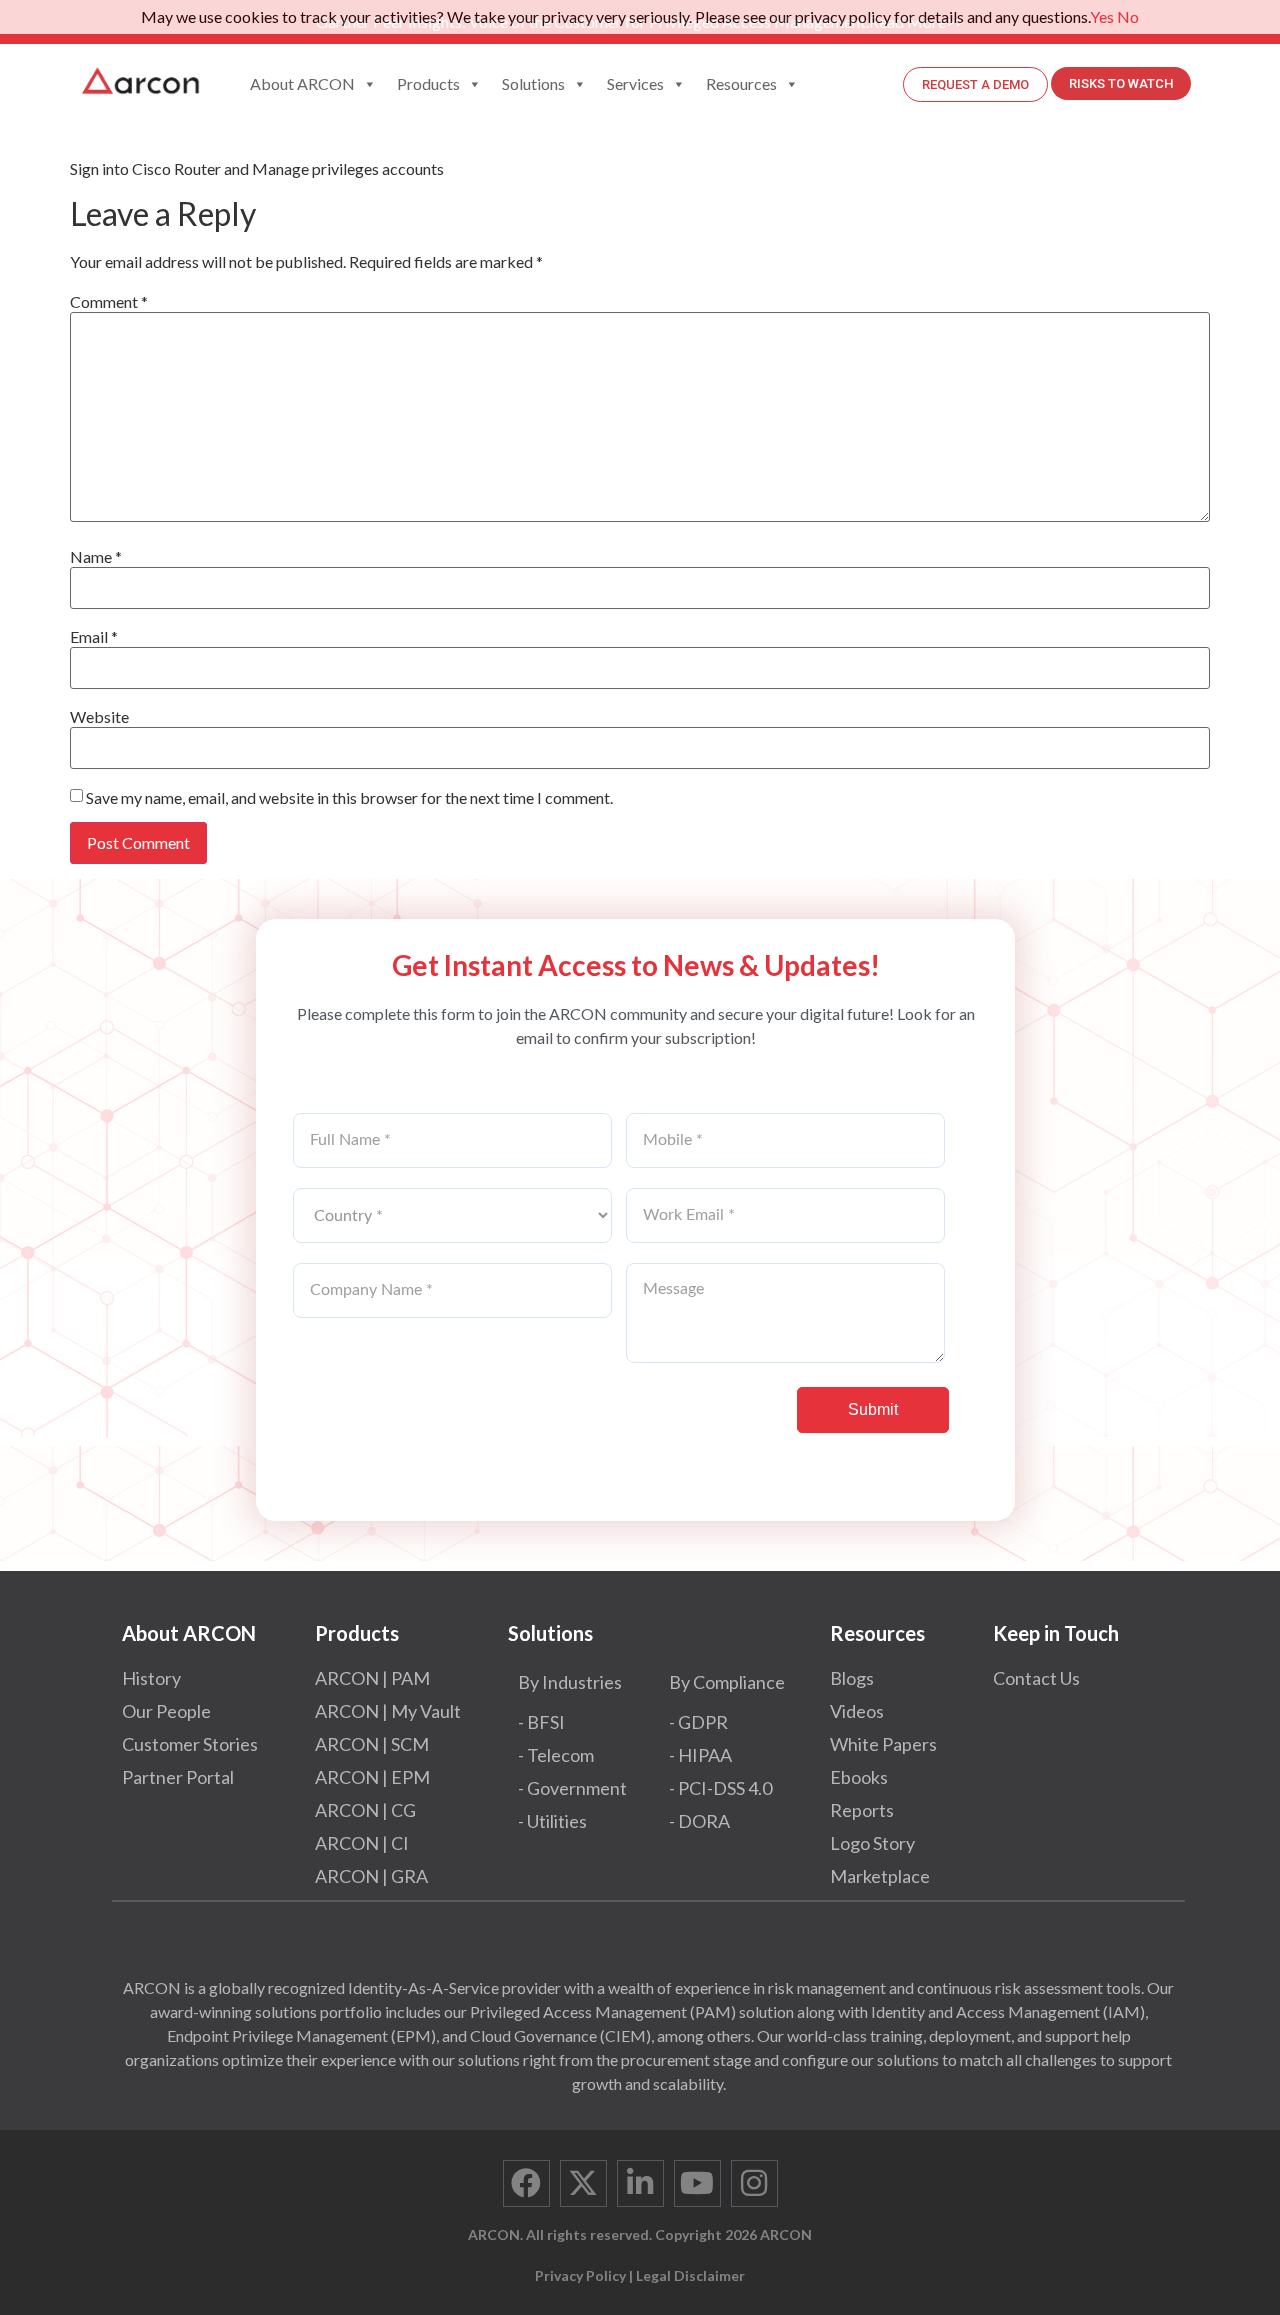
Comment (109, 302)
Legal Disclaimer (690, 2275)
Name (96, 557)
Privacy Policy (580, 2275)
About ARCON (302, 83)
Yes (1102, 16)
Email (94, 637)
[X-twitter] (583, 2183)
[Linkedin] (640, 2183)
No (1128, 16)
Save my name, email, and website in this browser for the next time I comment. (349, 798)
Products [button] (428, 83)
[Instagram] (754, 2183)
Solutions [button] (533, 83)
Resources (741, 83)
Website (99, 717)
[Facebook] (526, 2183)
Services (635, 83)
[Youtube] (697, 2183)
